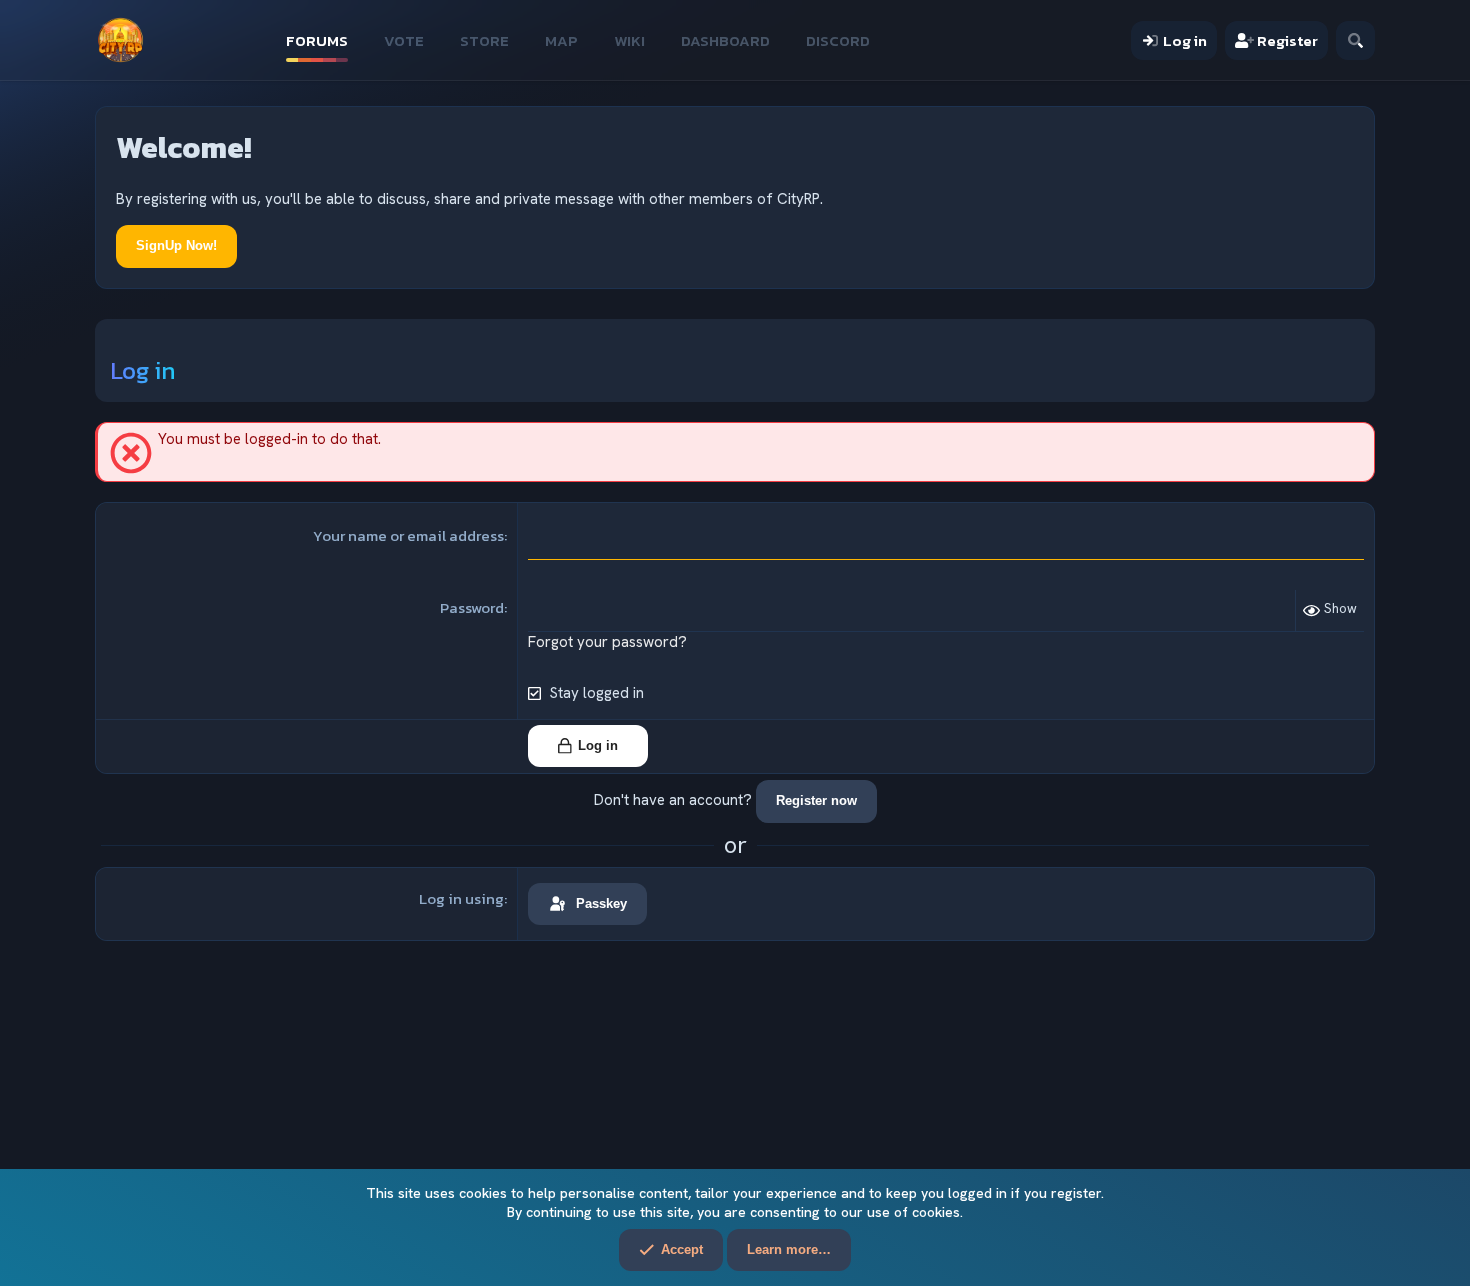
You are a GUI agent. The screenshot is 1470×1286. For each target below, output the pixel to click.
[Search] (1355, 40)
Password (472, 607)
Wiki (629, 40)
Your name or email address (408, 535)
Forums (317, 40)
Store (484, 40)
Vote (404, 40)
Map (561, 40)
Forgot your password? (607, 642)
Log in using (461, 898)
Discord (838, 40)
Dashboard (725, 40)
